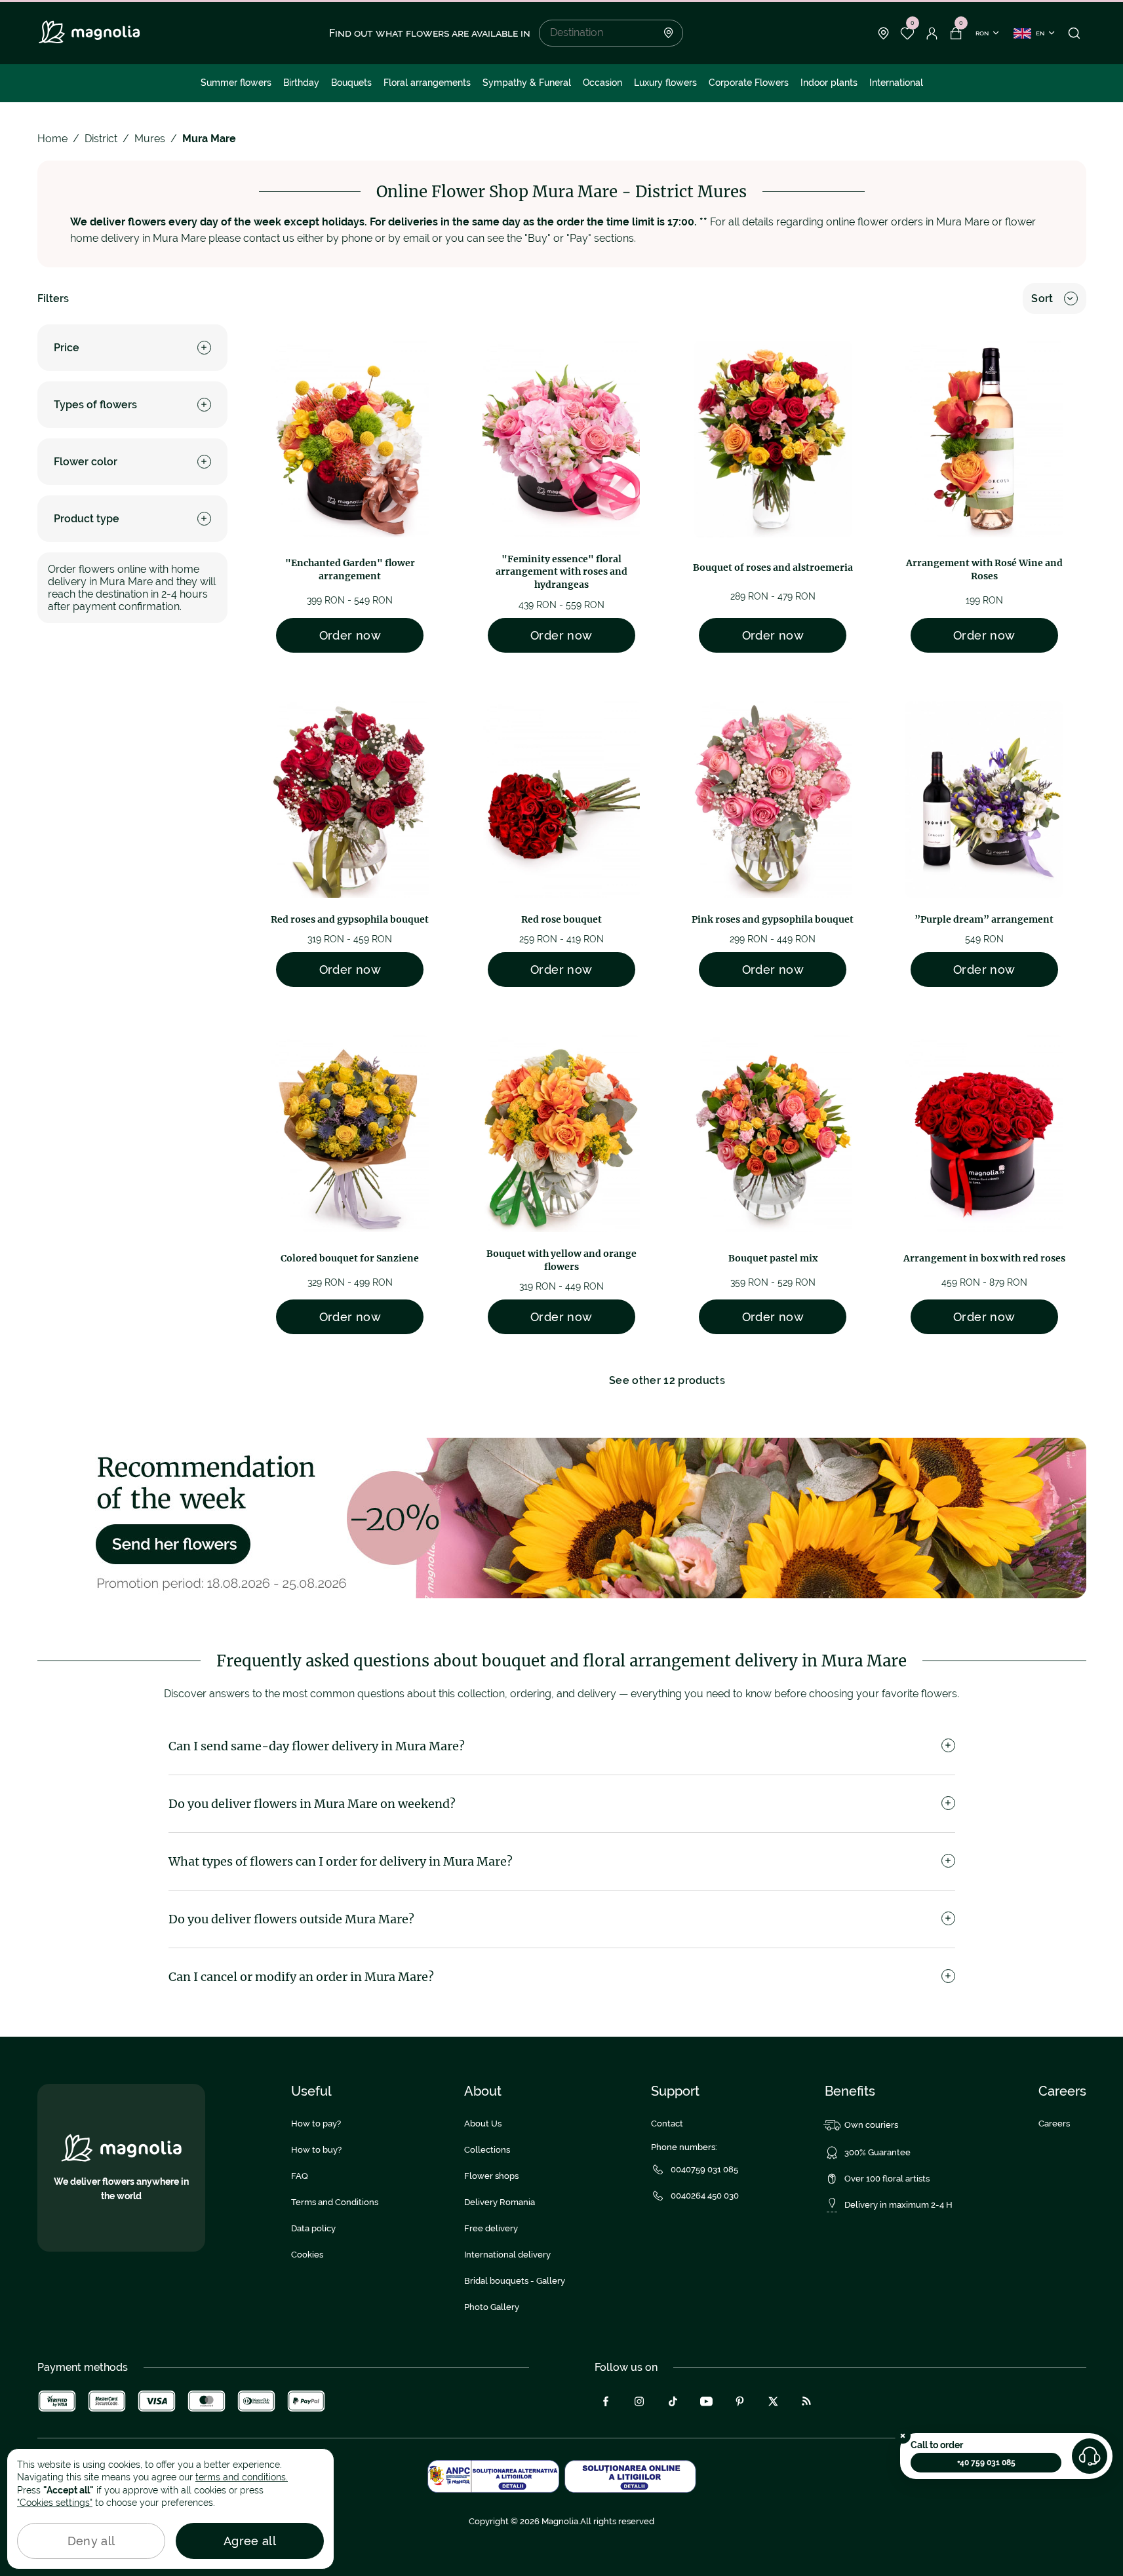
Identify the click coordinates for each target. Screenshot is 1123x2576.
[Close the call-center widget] (903, 2436)
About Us (483, 2124)
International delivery (507, 2255)
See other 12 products (667, 1380)
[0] (908, 33)
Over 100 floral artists (887, 2179)
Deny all (91, 2541)
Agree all (250, 2541)
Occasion (602, 83)
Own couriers (871, 2125)
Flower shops (491, 2176)
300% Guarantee (877, 2152)
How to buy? (316, 2150)
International (896, 83)
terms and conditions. (242, 2477)
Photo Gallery (492, 2307)
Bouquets (351, 83)
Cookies (307, 2255)
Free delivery (491, 2228)
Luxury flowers (665, 83)
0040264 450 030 (705, 2196)
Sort (1042, 298)
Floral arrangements (427, 83)
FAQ (300, 2176)
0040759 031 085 (704, 2169)
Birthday (301, 83)
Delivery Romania (500, 2202)
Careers (1054, 2124)
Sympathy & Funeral (527, 83)
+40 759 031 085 (986, 2463)
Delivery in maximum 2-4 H (898, 2205)
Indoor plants (829, 83)
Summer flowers (236, 83)
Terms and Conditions (335, 2202)
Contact (667, 2124)
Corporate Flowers (749, 83)
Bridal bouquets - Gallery (515, 2281)
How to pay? (316, 2124)
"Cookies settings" (55, 2503)
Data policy (313, 2228)
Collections (487, 2150)
